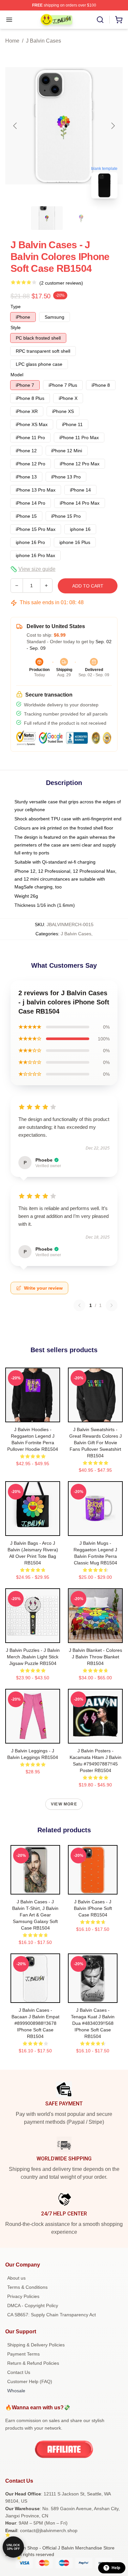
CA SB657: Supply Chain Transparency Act (52, 2315)
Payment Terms (23, 2354)
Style (16, 327)
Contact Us (19, 2372)
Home (12, 41)
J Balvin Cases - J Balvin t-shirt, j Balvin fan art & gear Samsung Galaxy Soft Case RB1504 (35, 1915)
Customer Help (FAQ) (30, 2381)
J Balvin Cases (43, 41)
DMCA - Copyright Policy (33, 2305)
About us (16, 2278)
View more (64, 1804)
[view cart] (119, 20)
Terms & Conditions (27, 2287)
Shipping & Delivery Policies (36, 2345)
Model (17, 375)
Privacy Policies (23, 2296)
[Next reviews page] (112, 1305)
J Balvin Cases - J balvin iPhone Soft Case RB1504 (93, 1908)
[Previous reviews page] (79, 1305)
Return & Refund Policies (33, 2363)
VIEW (33, 1416)
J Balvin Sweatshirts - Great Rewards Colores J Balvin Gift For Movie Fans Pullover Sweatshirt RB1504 (96, 1443)
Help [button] (116, 2568)
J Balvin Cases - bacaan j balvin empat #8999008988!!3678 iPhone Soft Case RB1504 (35, 2023)
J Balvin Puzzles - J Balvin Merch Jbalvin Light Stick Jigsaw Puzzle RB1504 (33, 1657)
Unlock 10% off (13, 2547)
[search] (100, 20)
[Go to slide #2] (81, 218)
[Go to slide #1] (47, 218)
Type (16, 307)
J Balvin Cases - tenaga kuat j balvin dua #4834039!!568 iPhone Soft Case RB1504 (93, 2023)
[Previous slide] (15, 126)
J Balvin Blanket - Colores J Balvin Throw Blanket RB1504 (96, 1657)
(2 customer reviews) (61, 283)
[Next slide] (113, 126)
